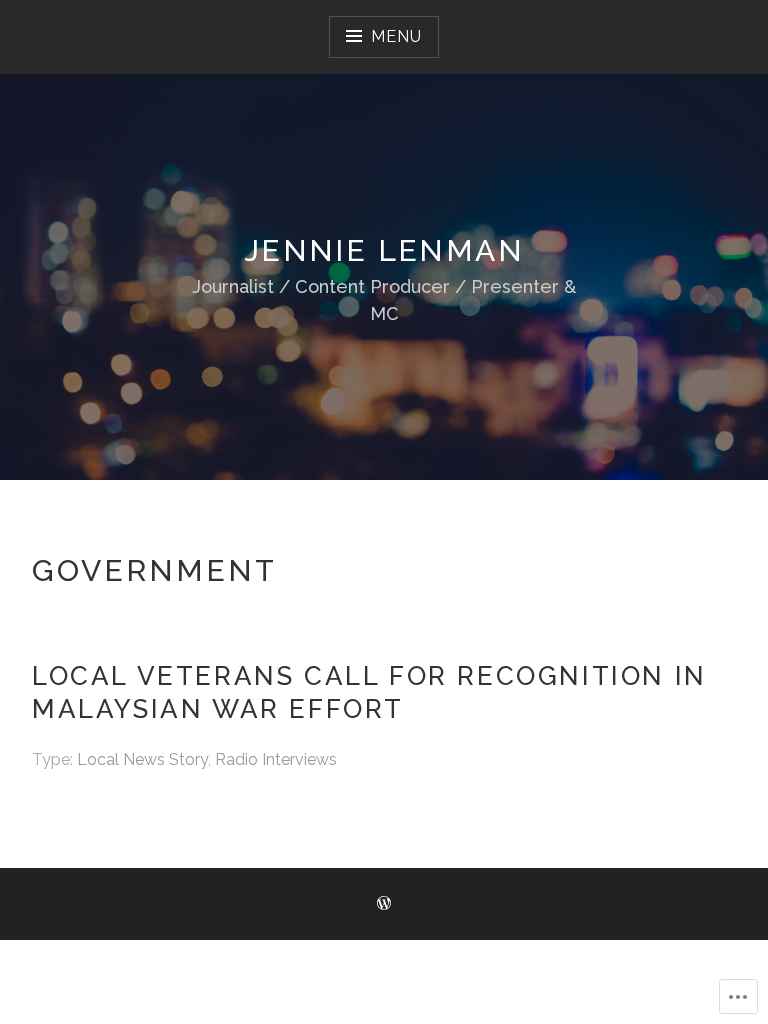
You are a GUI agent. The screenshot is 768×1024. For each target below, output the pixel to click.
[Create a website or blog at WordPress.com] (384, 904)
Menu (396, 36)
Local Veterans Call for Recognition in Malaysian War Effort (369, 692)
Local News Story (142, 759)
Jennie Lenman (384, 250)
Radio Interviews (276, 759)
